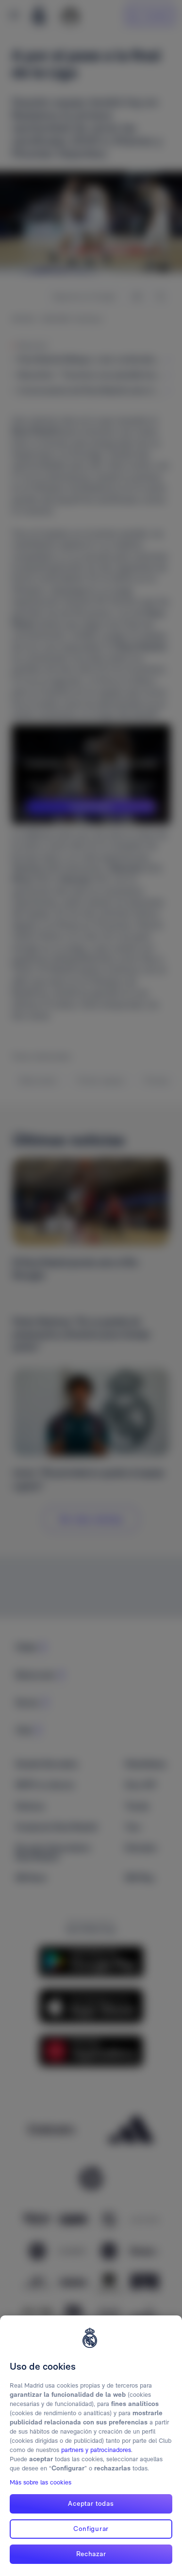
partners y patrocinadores (96, 2450)
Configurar (91, 2529)
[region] (91, 2446)
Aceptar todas (91, 2503)
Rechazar (91, 2554)
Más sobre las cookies (41, 2482)
